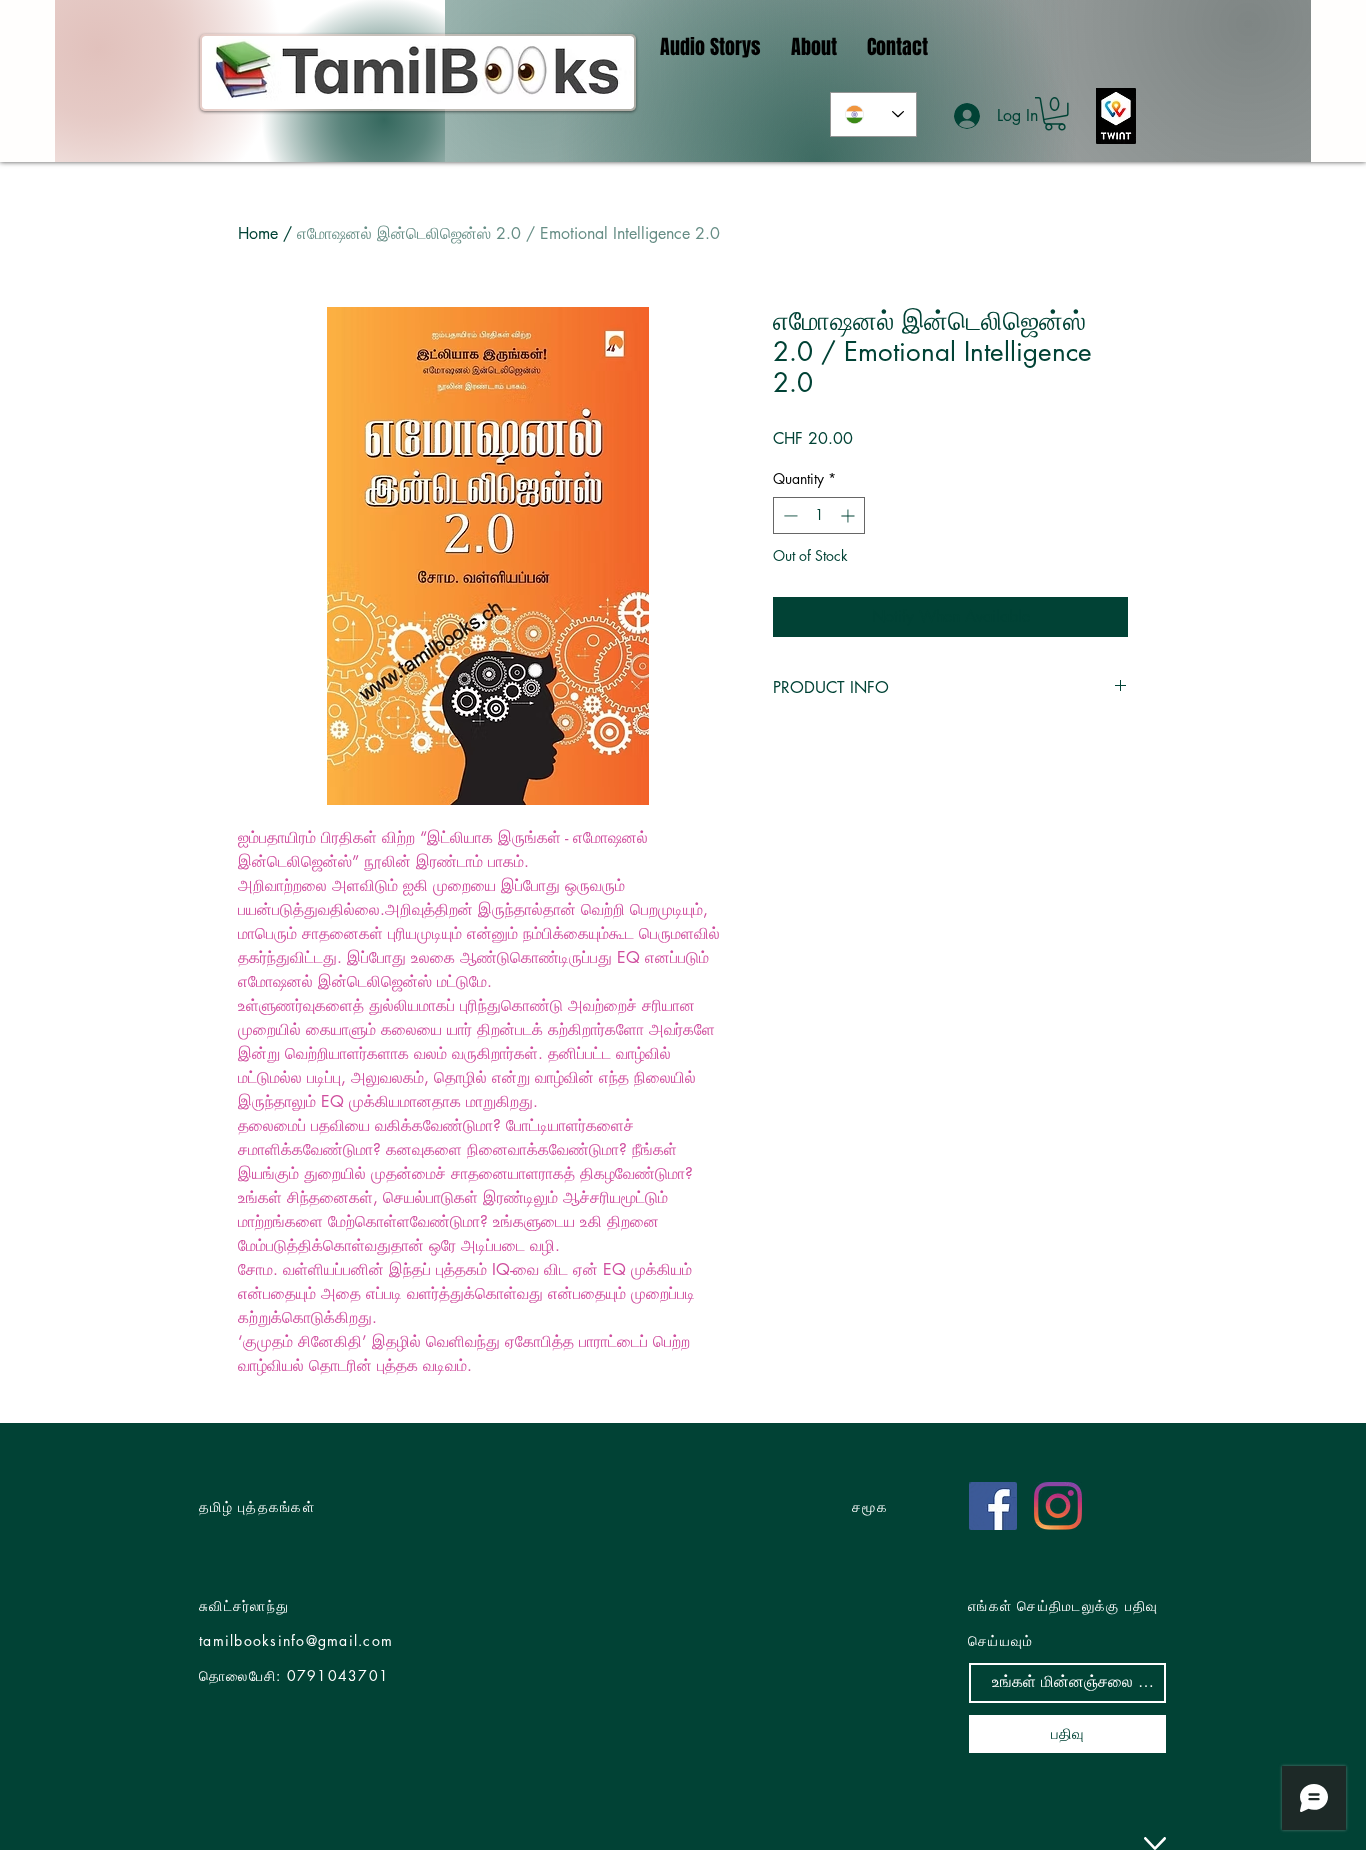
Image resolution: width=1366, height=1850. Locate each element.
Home (258, 233)
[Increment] (849, 515)
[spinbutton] (819, 515)
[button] (1055, 114)
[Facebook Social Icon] (993, 1506)
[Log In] (968, 116)
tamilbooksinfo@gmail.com (296, 1640)
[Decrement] (788, 515)
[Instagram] (1058, 1506)
